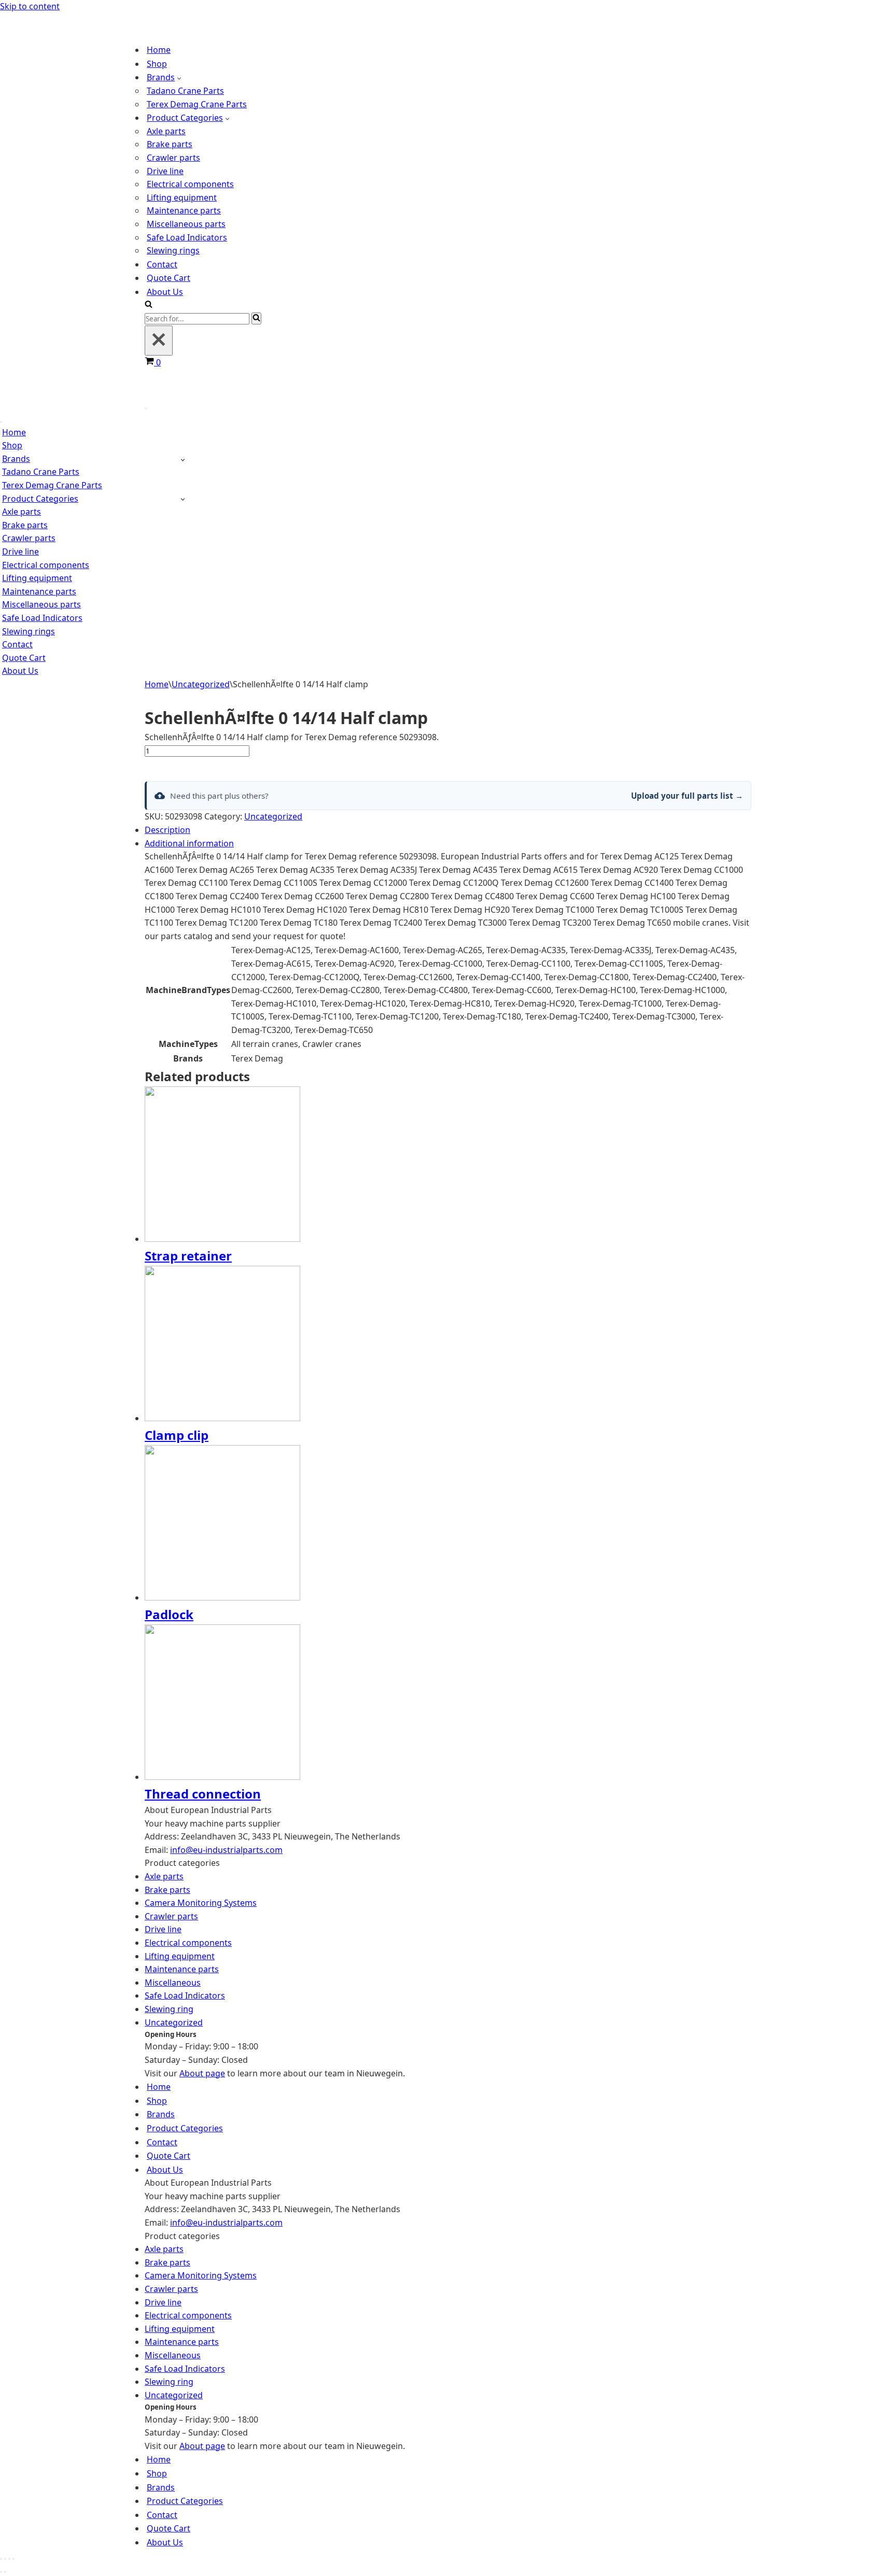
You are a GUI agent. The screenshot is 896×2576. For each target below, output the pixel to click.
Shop (157, 64)
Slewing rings (173, 250)
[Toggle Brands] (183, 459)
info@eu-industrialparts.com (226, 1850)
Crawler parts (173, 158)
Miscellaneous (173, 1983)
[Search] (149, 305)
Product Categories (185, 2128)
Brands (161, 2114)
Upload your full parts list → (687, 796)
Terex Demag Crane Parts (197, 104)
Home (159, 50)
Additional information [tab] (189, 843)
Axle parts (166, 131)
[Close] (159, 341)
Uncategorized (201, 684)
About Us (165, 292)
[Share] (9, 2559)
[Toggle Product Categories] (183, 499)
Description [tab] (167, 830)
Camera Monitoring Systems (201, 1903)
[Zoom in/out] (1, 2559)
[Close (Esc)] (13, 2559)
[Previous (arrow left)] (1, 2572)
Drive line (165, 171)
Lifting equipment (182, 197)
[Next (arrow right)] (5, 2572)
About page (202, 2073)
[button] (179, 78)
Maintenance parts (184, 210)
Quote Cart (169, 278)
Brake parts (170, 144)
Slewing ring (169, 2009)
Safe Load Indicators (187, 237)
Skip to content (30, 6)
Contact (162, 264)
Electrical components (190, 184)
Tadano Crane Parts (185, 91)
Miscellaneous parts (186, 224)
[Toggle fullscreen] (5, 2559)
